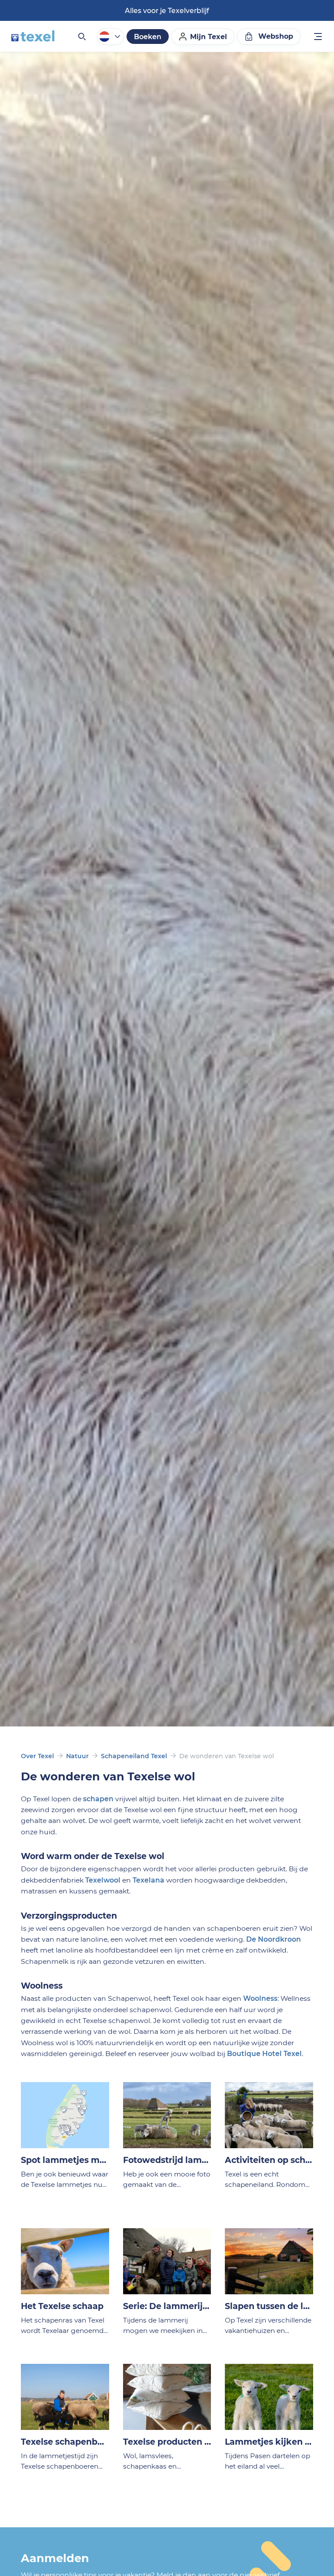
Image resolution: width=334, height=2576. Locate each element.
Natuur (77, 1756)
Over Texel (37, 1756)
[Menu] (318, 38)
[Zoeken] (81, 37)
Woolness (260, 1998)
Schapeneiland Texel (134, 1756)
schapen (98, 1799)
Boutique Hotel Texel (264, 2054)
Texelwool (103, 1880)
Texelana (149, 1880)
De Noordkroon (274, 1939)
